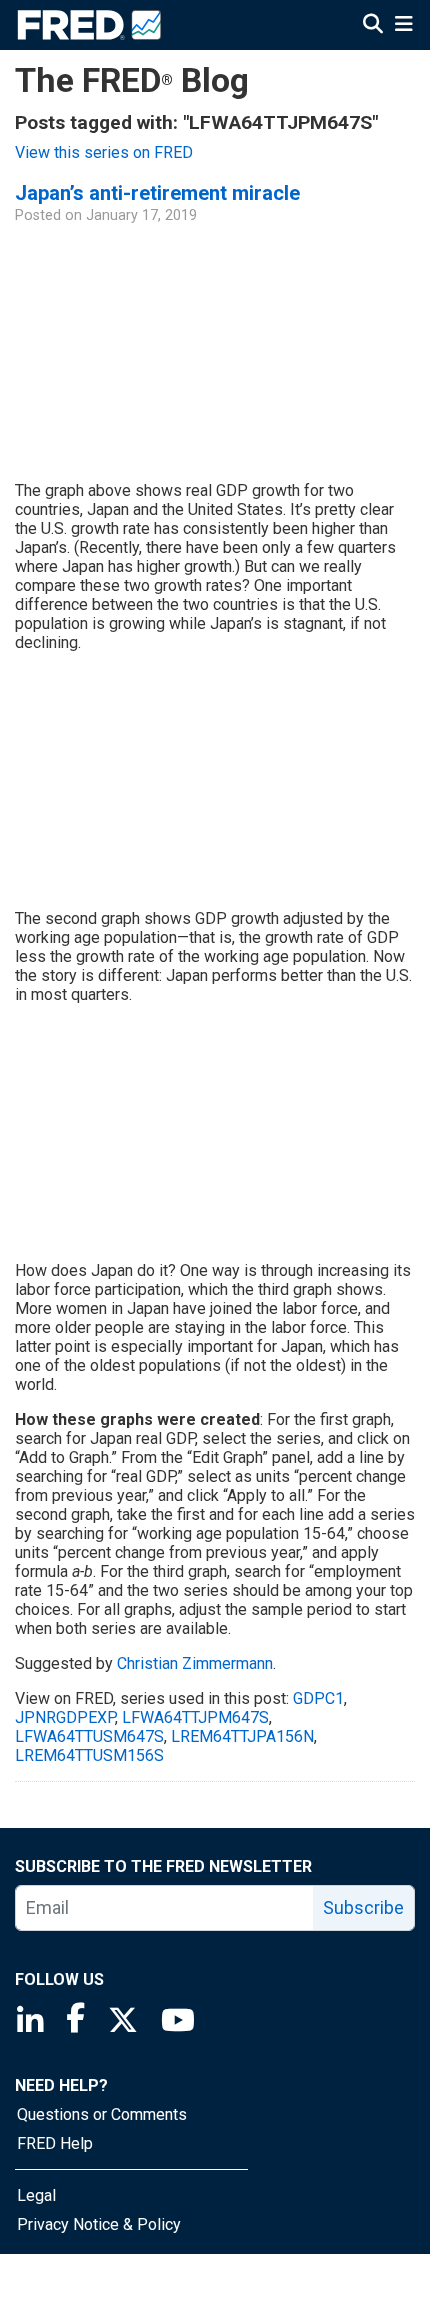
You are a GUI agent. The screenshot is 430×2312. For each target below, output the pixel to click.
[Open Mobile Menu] (403, 24)
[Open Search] (373, 24)
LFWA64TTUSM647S (89, 1736)
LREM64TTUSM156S (89, 1755)
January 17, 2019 (141, 215)
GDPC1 (318, 1698)
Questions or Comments (102, 2114)
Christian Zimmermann (195, 1663)
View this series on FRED (104, 152)
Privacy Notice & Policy (99, 2224)
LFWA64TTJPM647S (195, 1717)
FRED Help (55, 2143)
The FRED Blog (132, 80)
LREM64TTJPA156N (242, 1736)
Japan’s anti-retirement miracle (157, 193)
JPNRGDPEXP (65, 1717)
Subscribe (363, 1907)
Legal (36, 2195)
